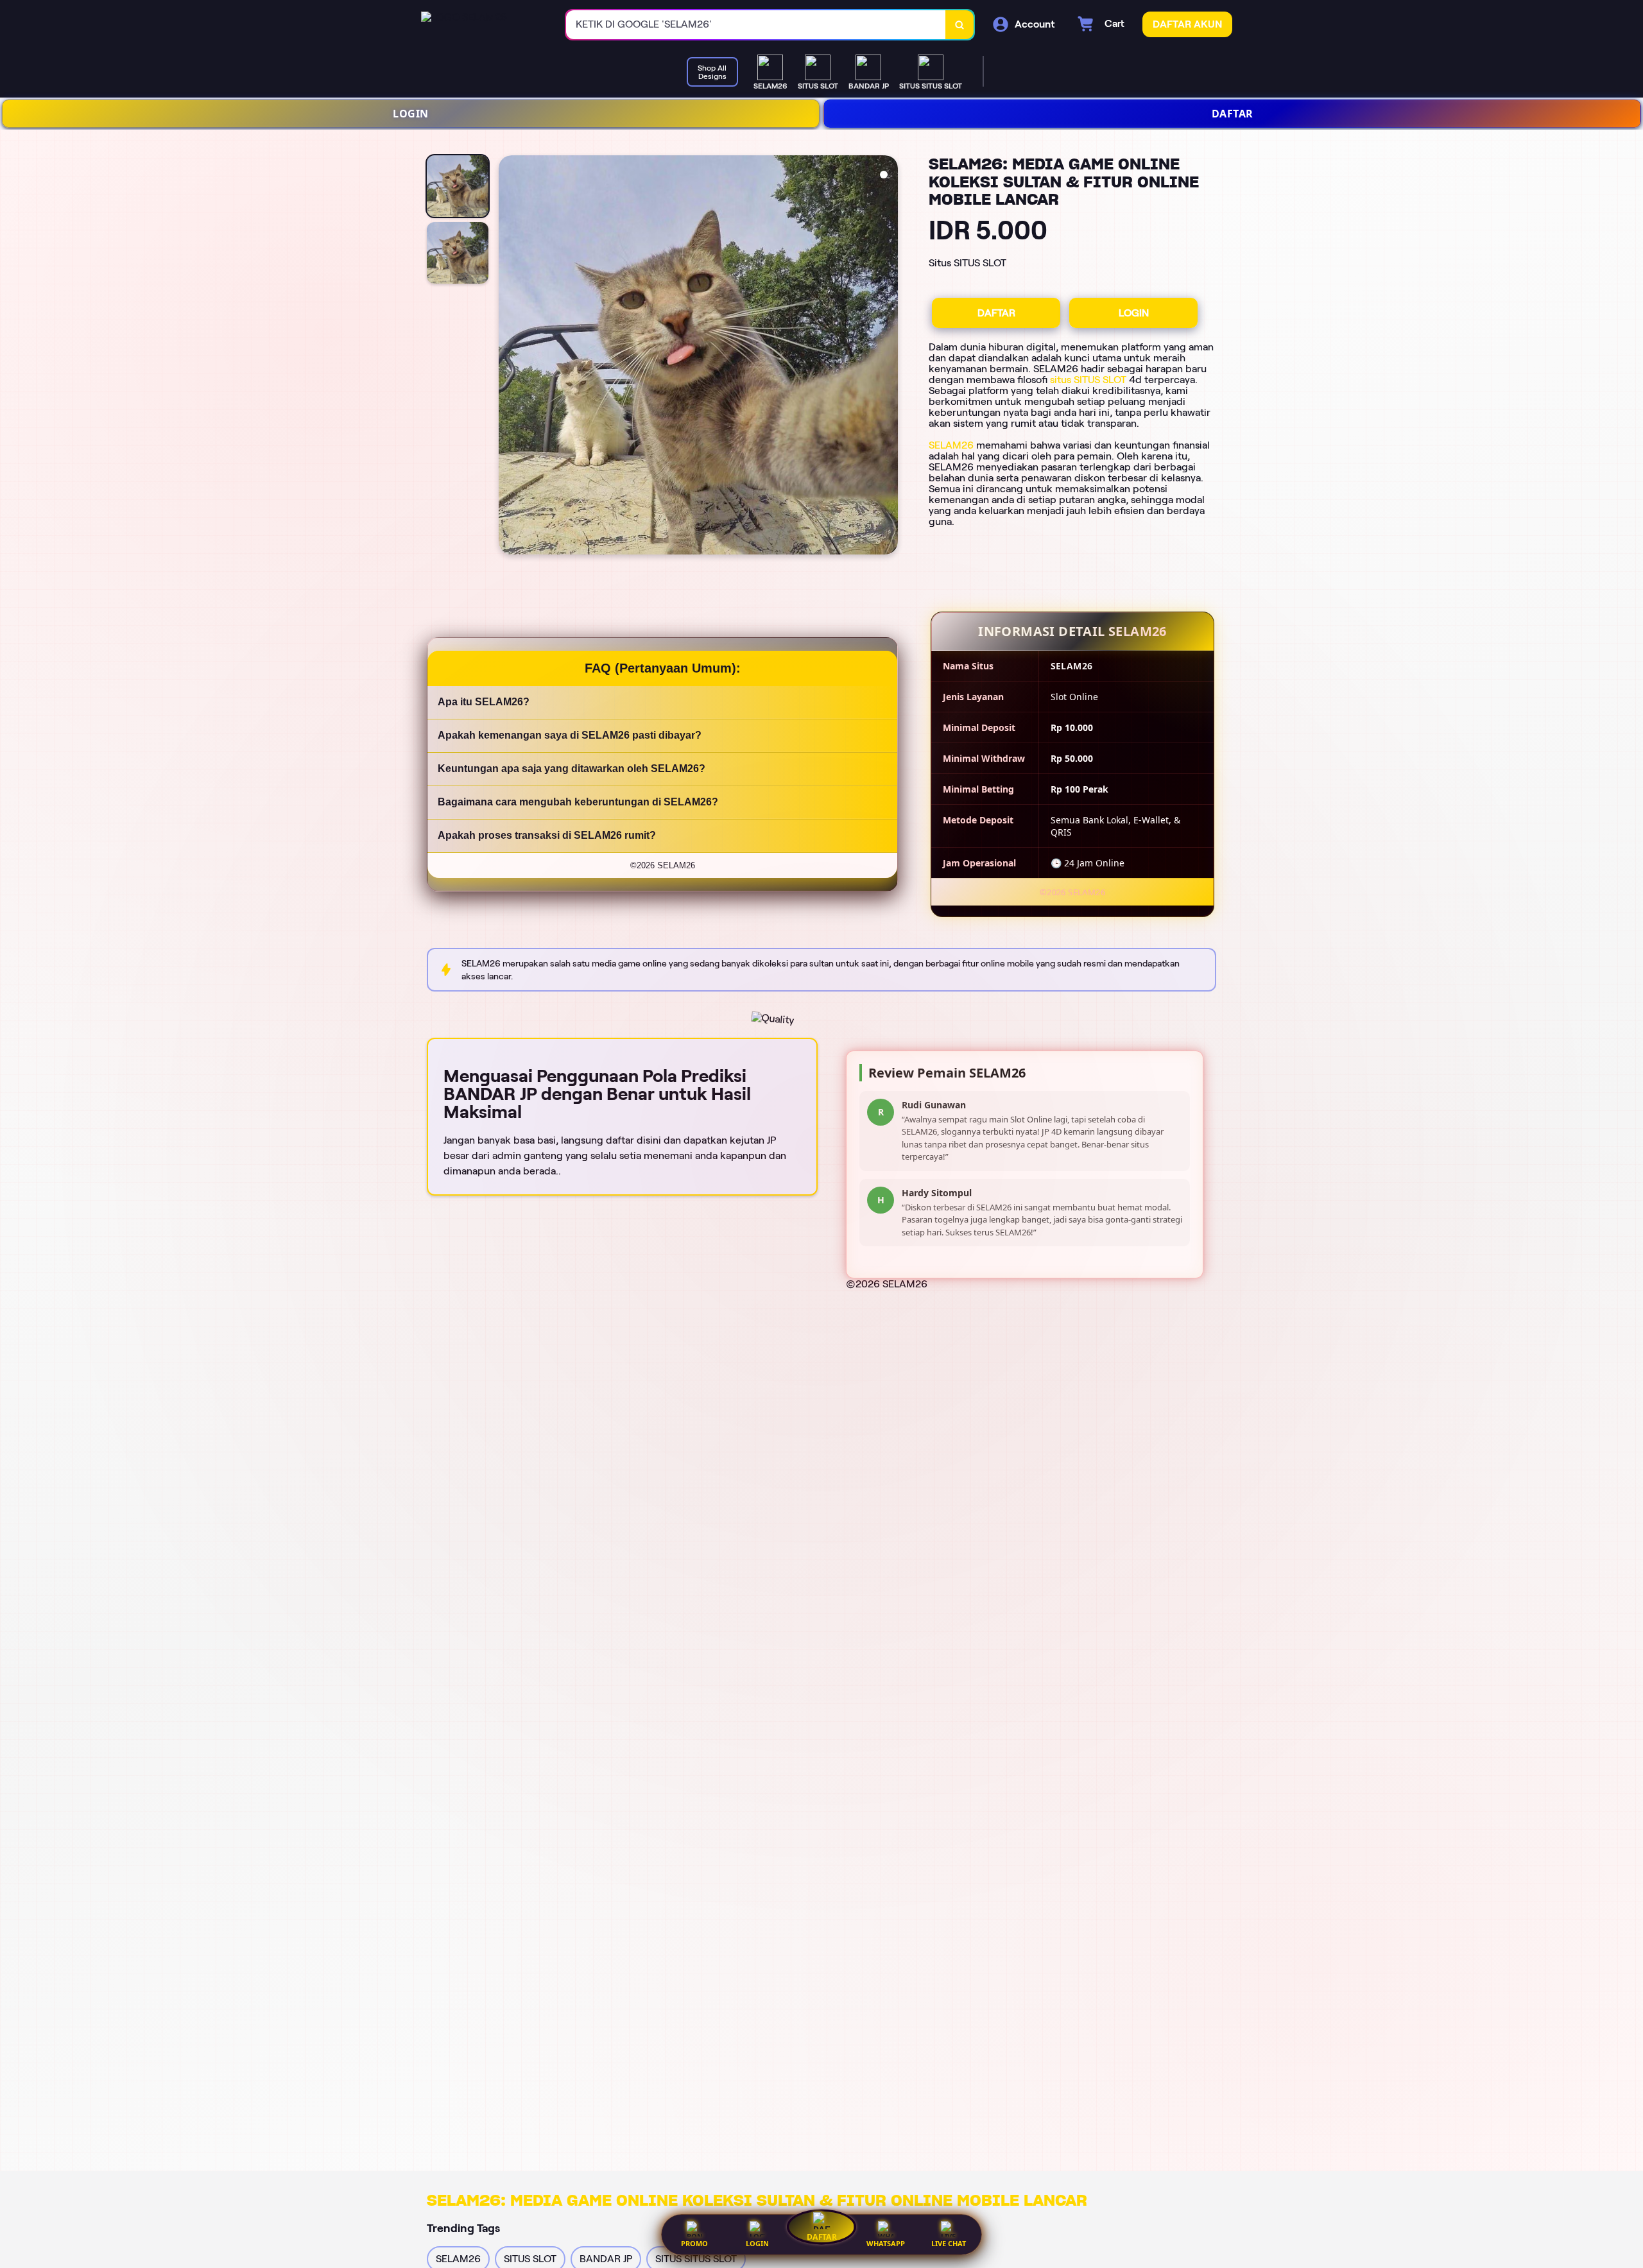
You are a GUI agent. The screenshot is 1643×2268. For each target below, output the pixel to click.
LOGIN (411, 114)
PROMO (694, 2243)
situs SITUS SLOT (1088, 380)
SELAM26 (951, 445)
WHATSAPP (886, 2243)
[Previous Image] (509, 357)
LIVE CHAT (949, 2243)
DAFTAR (1233, 114)
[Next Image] (888, 357)
